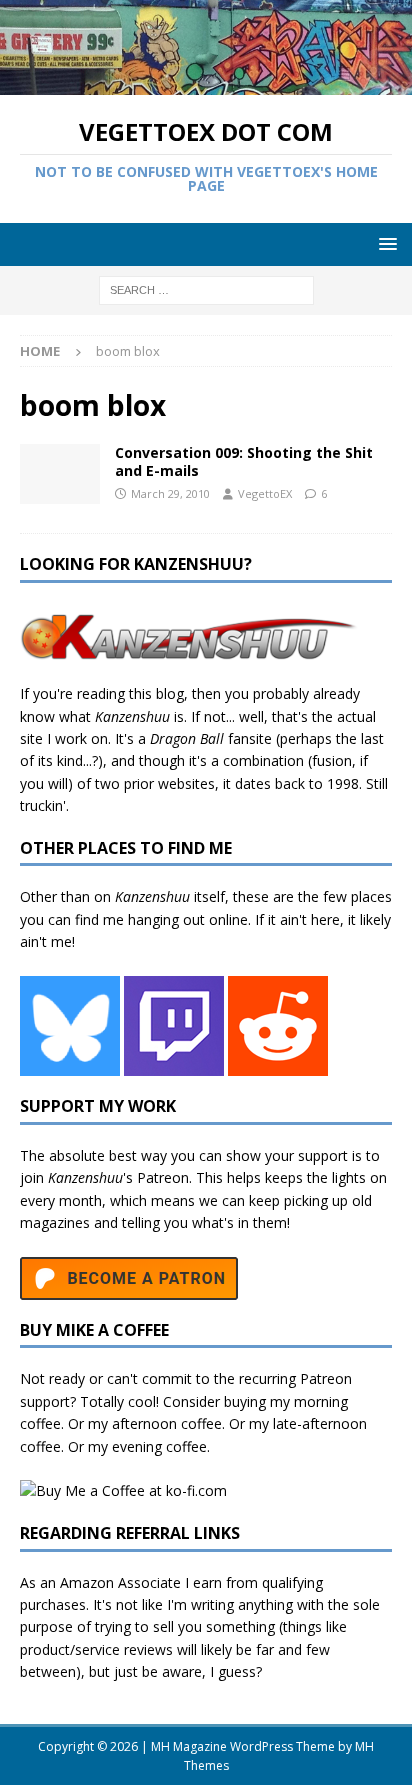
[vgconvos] (60, 474)
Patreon (163, 1177)
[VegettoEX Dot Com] (206, 83)
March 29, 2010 (170, 493)
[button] (384, 243)
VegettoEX (265, 493)
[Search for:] (206, 288)
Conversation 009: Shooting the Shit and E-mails (244, 461)
